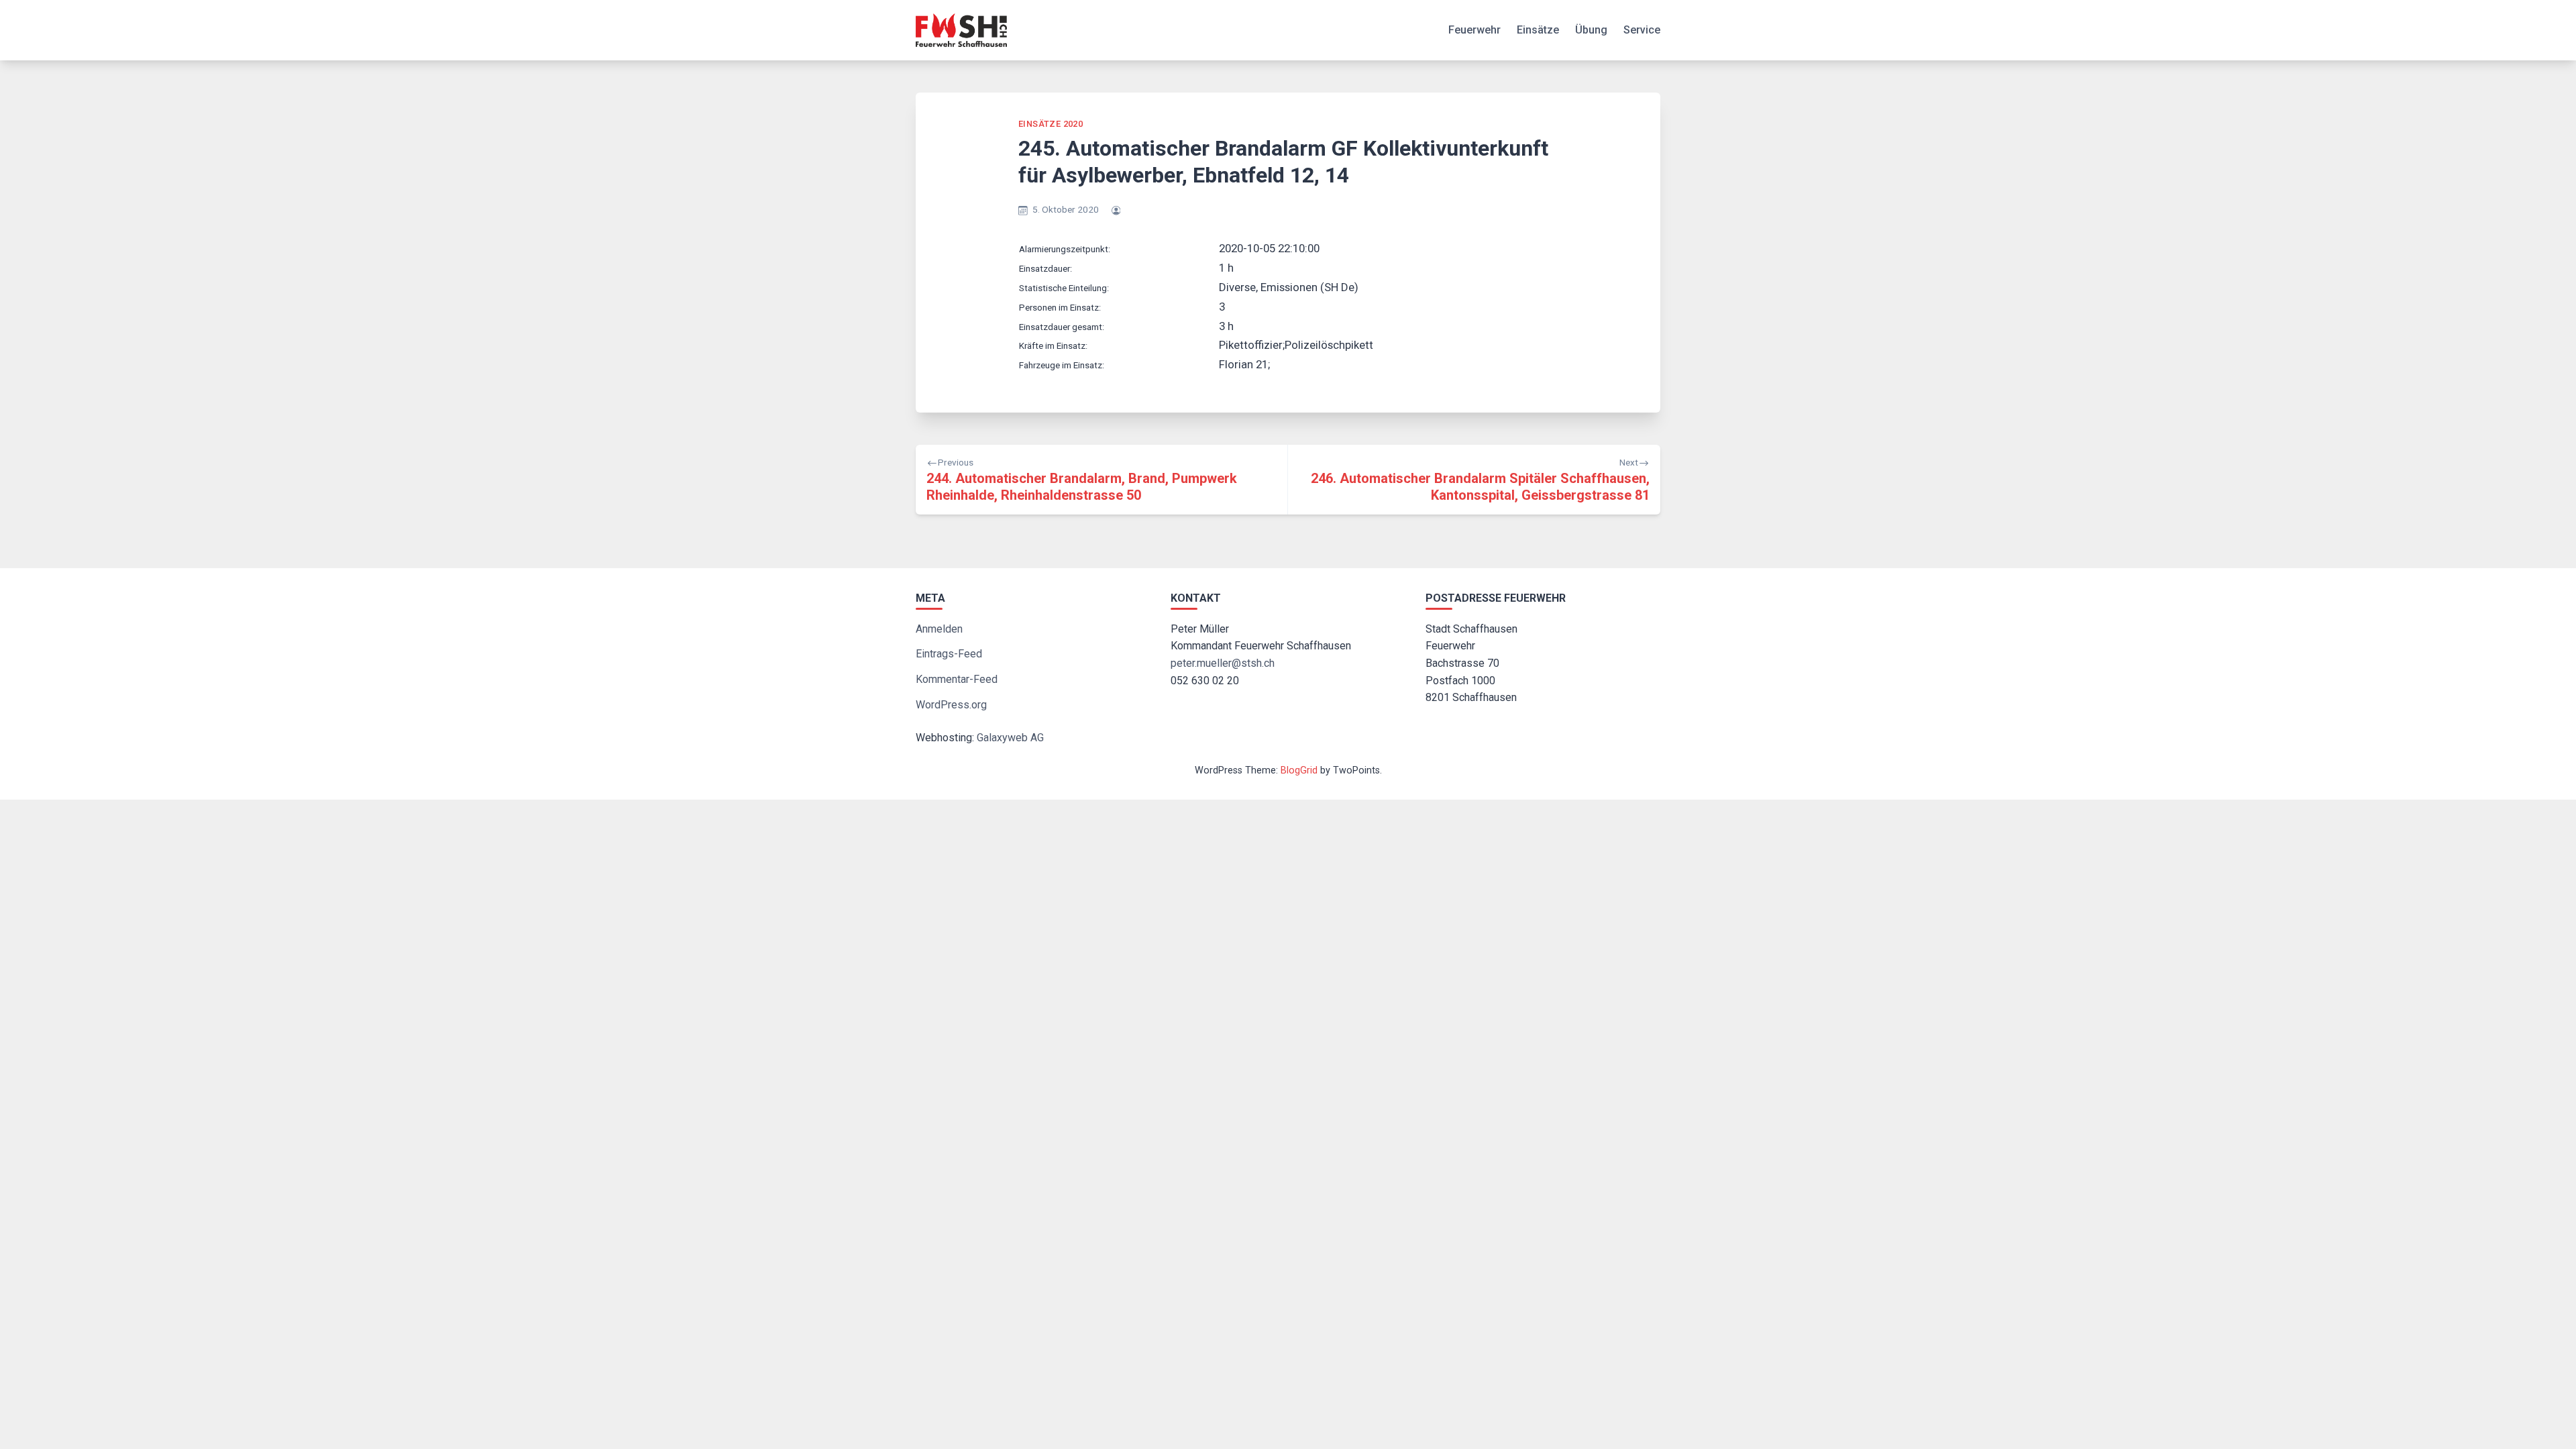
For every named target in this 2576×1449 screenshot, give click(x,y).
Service (1642, 30)
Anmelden (939, 629)
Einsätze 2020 (1051, 124)
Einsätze (1538, 30)
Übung (1591, 30)
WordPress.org (951, 705)
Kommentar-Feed (957, 679)
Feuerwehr (1474, 30)
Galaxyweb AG (1010, 738)
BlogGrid (1299, 770)
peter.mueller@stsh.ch (1223, 663)
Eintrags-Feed (949, 654)
